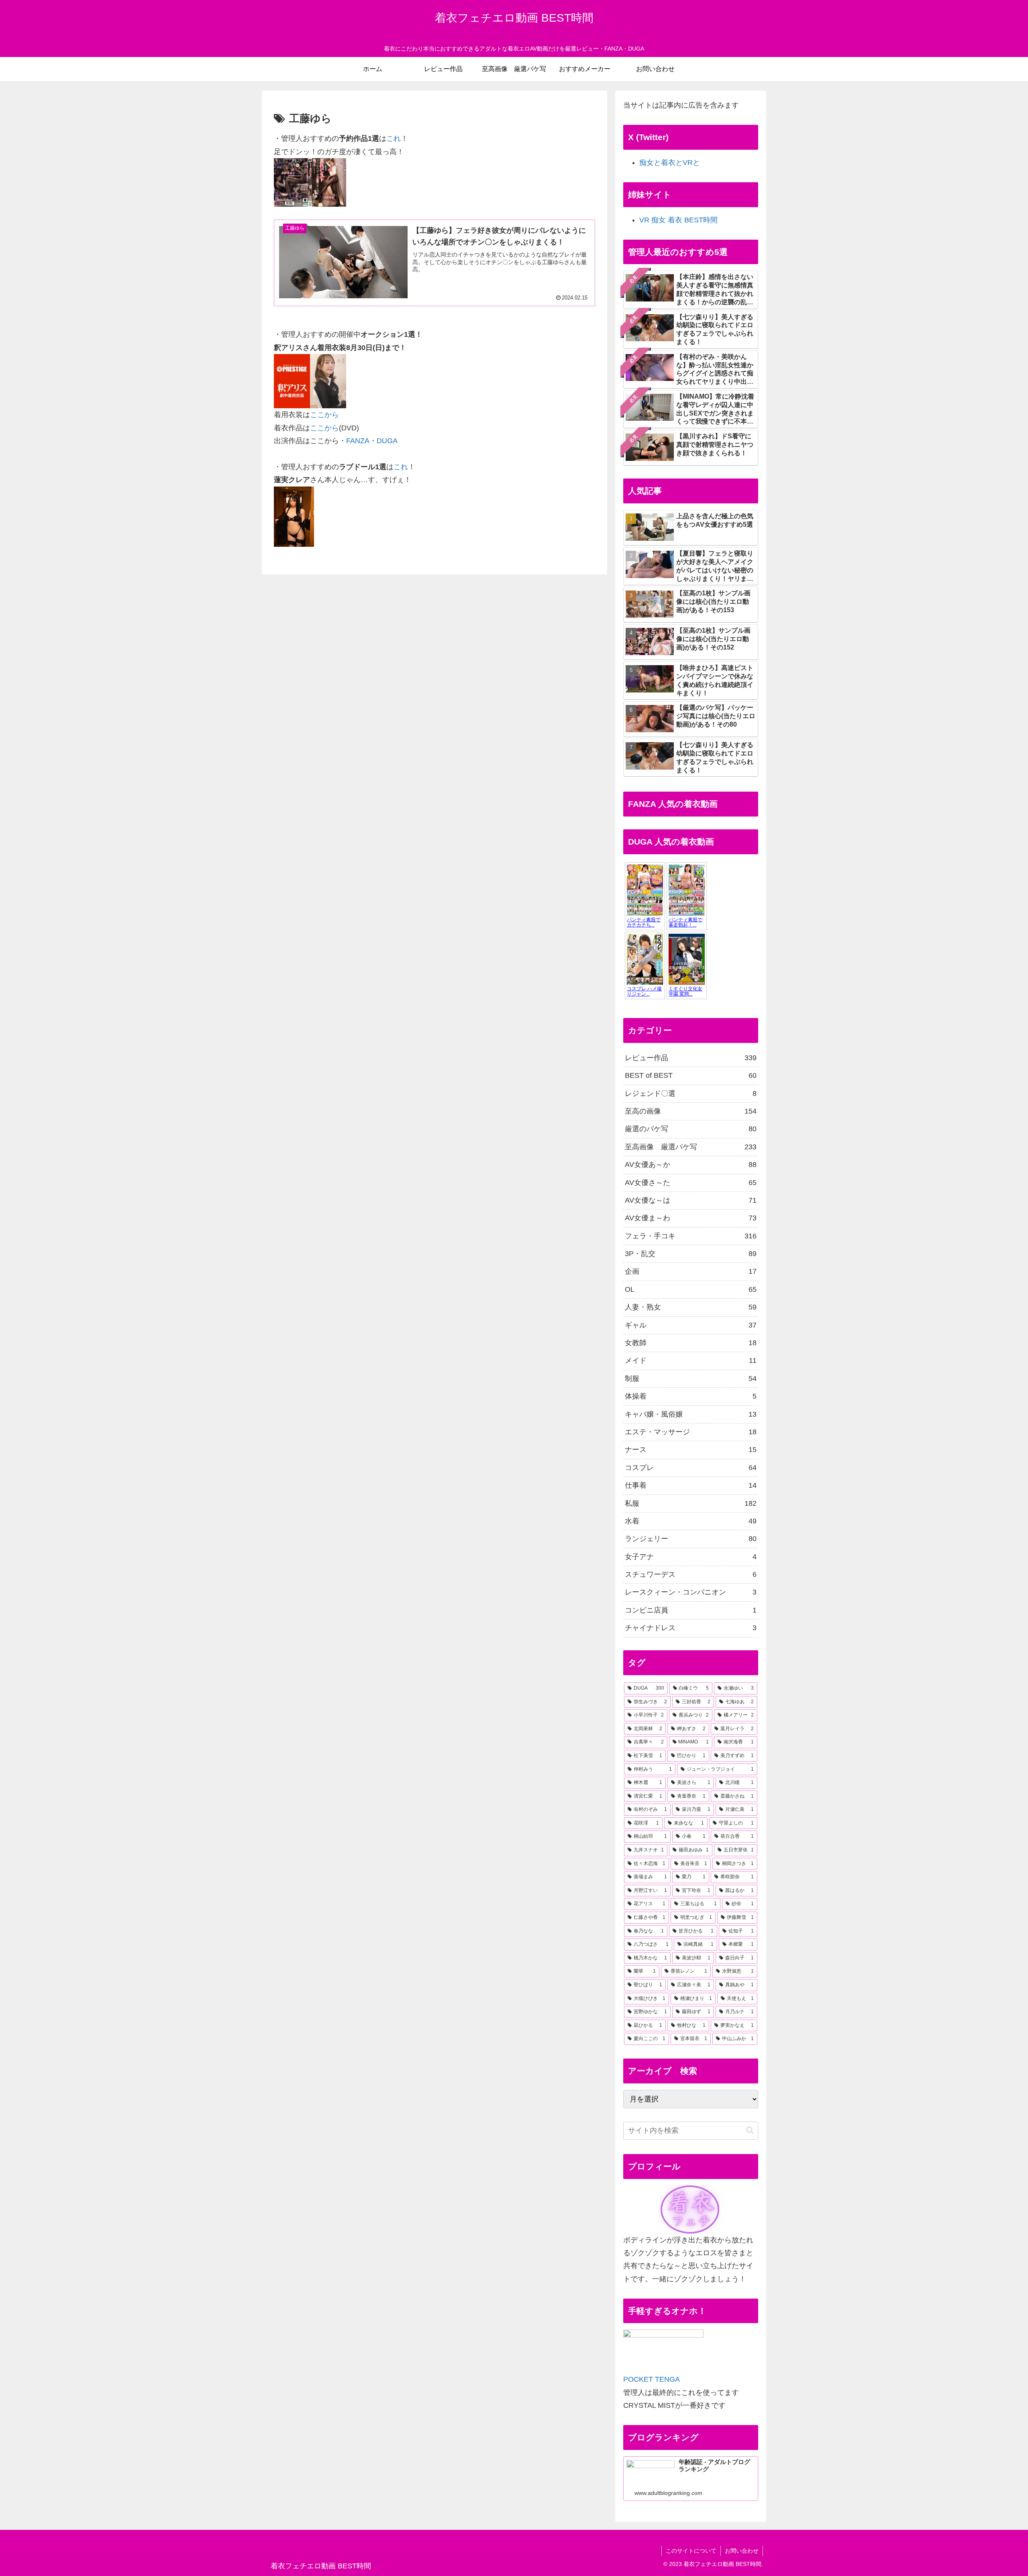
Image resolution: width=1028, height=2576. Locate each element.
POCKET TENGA (652, 2379)
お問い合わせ (742, 2551)
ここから (324, 415)
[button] (750, 2130)
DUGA (387, 441)
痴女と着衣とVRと (670, 163)
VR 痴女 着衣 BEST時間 (678, 220)
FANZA (358, 441)
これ (394, 138)
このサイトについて (691, 2551)
